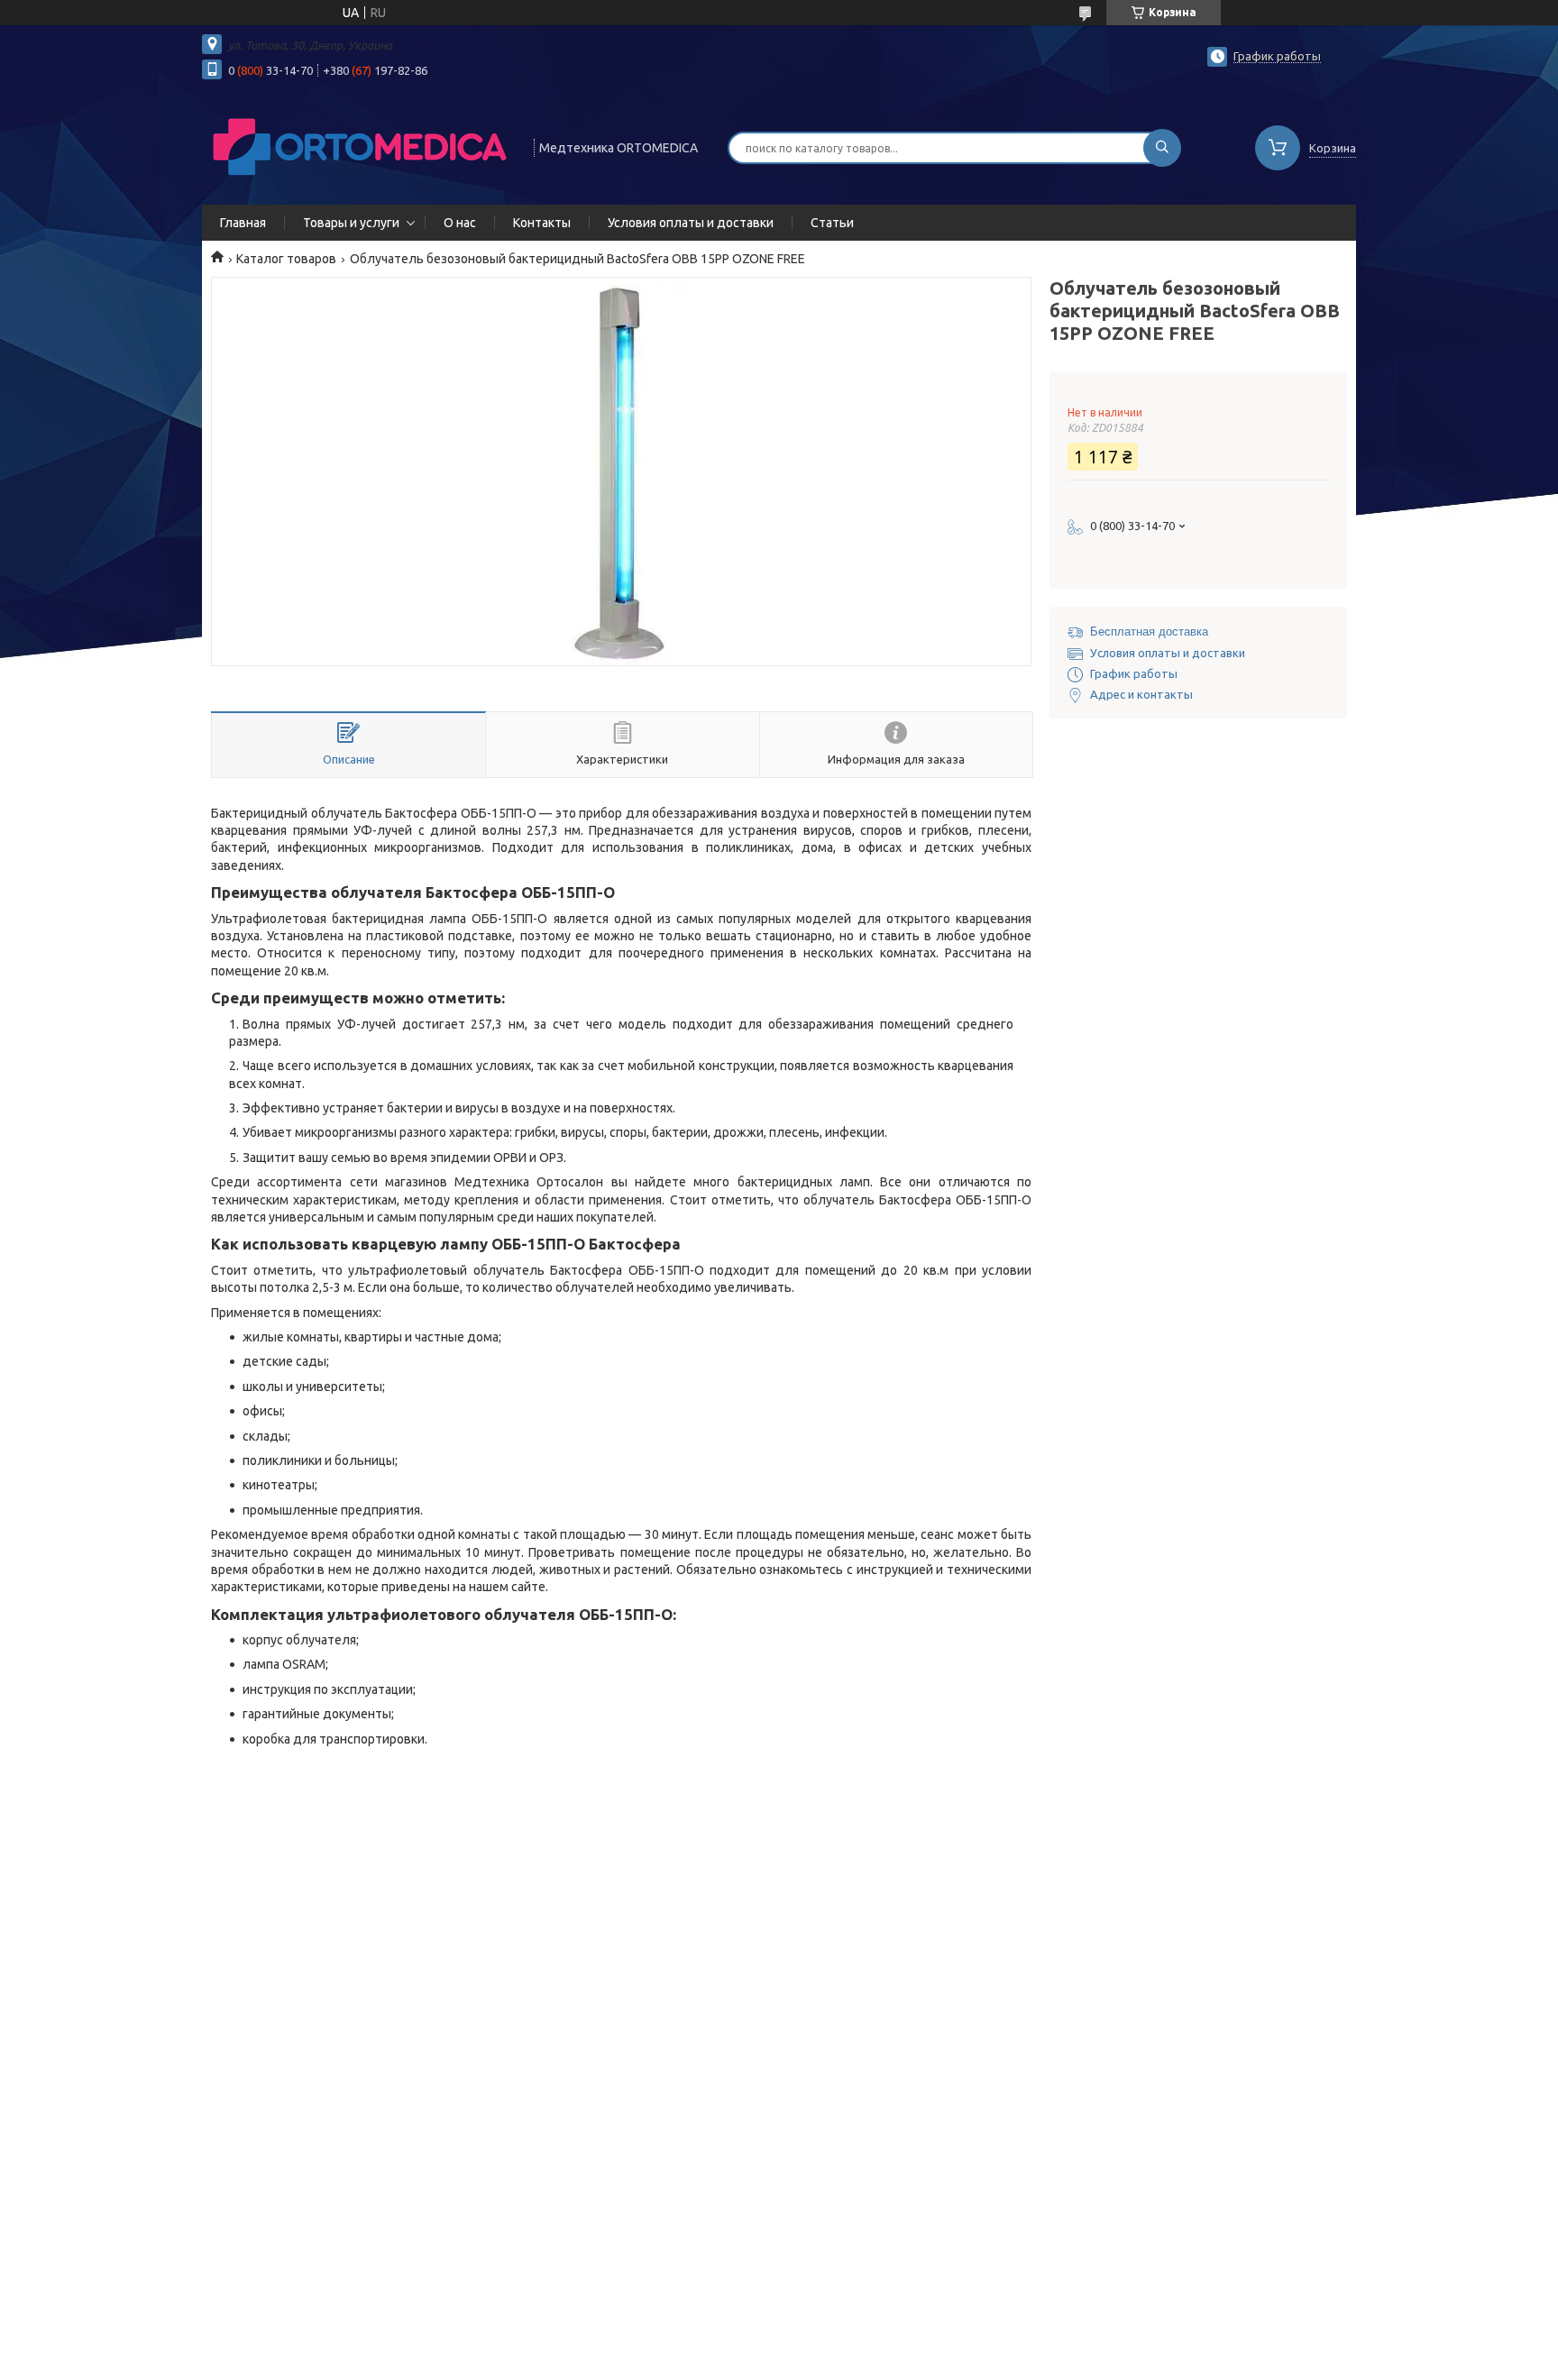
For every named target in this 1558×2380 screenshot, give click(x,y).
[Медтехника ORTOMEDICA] (360, 146)
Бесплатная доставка (1149, 632)
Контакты (542, 223)
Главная (243, 223)
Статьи (832, 223)
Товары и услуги (351, 223)
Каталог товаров (286, 259)
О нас (460, 223)
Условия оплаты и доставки (691, 223)
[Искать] (1162, 148)
